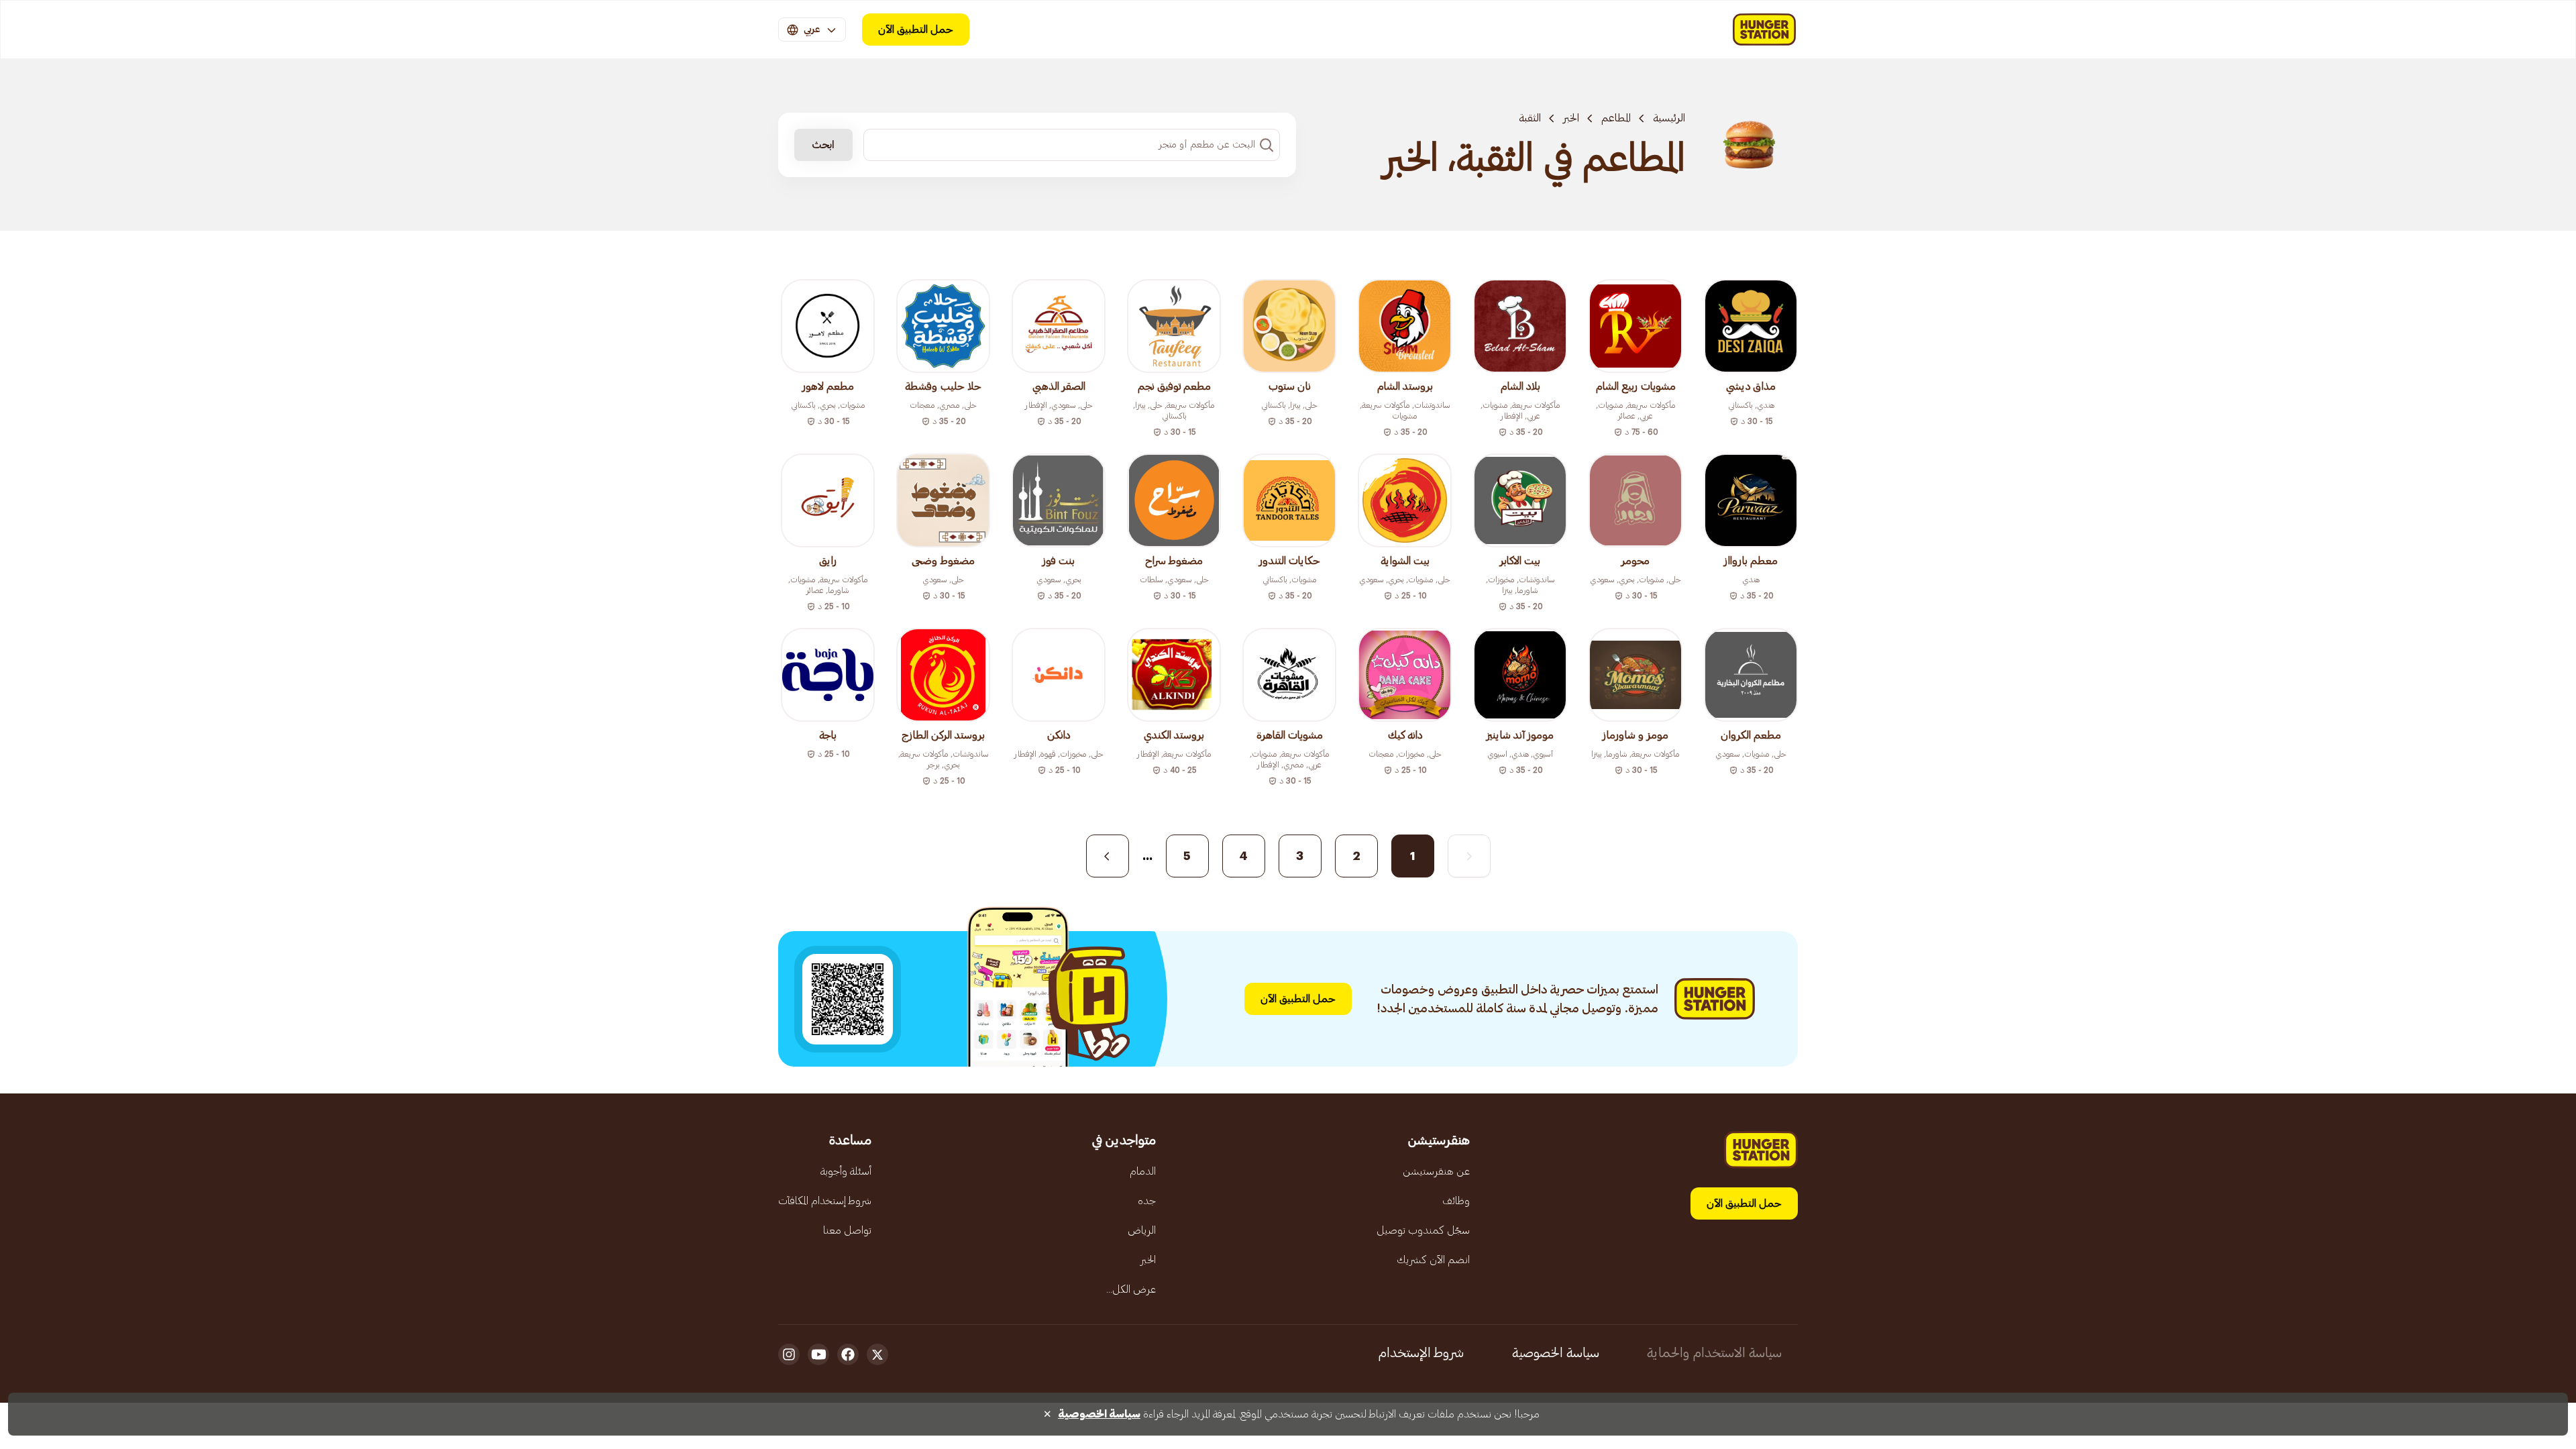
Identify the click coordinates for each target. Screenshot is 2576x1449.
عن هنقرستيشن (1436, 1171)
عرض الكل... (1131, 1289)
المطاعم (1616, 118)
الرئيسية (1669, 118)
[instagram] (789, 1354)
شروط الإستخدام (1421, 1353)
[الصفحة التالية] (1108, 856)
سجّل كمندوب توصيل (1423, 1230)
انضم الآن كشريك (1433, 1260)
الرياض (1142, 1230)
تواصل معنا (847, 1230)
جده (1147, 1201)
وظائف (1456, 1201)
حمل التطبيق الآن (916, 30)
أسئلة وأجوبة (846, 1171)
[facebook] (848, 1354)
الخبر (1571, 118)
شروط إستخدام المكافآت (825, 1201)
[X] (877, 1354)
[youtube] (818, 1354)
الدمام (1143, 1171)
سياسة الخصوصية (1556, 1353)
